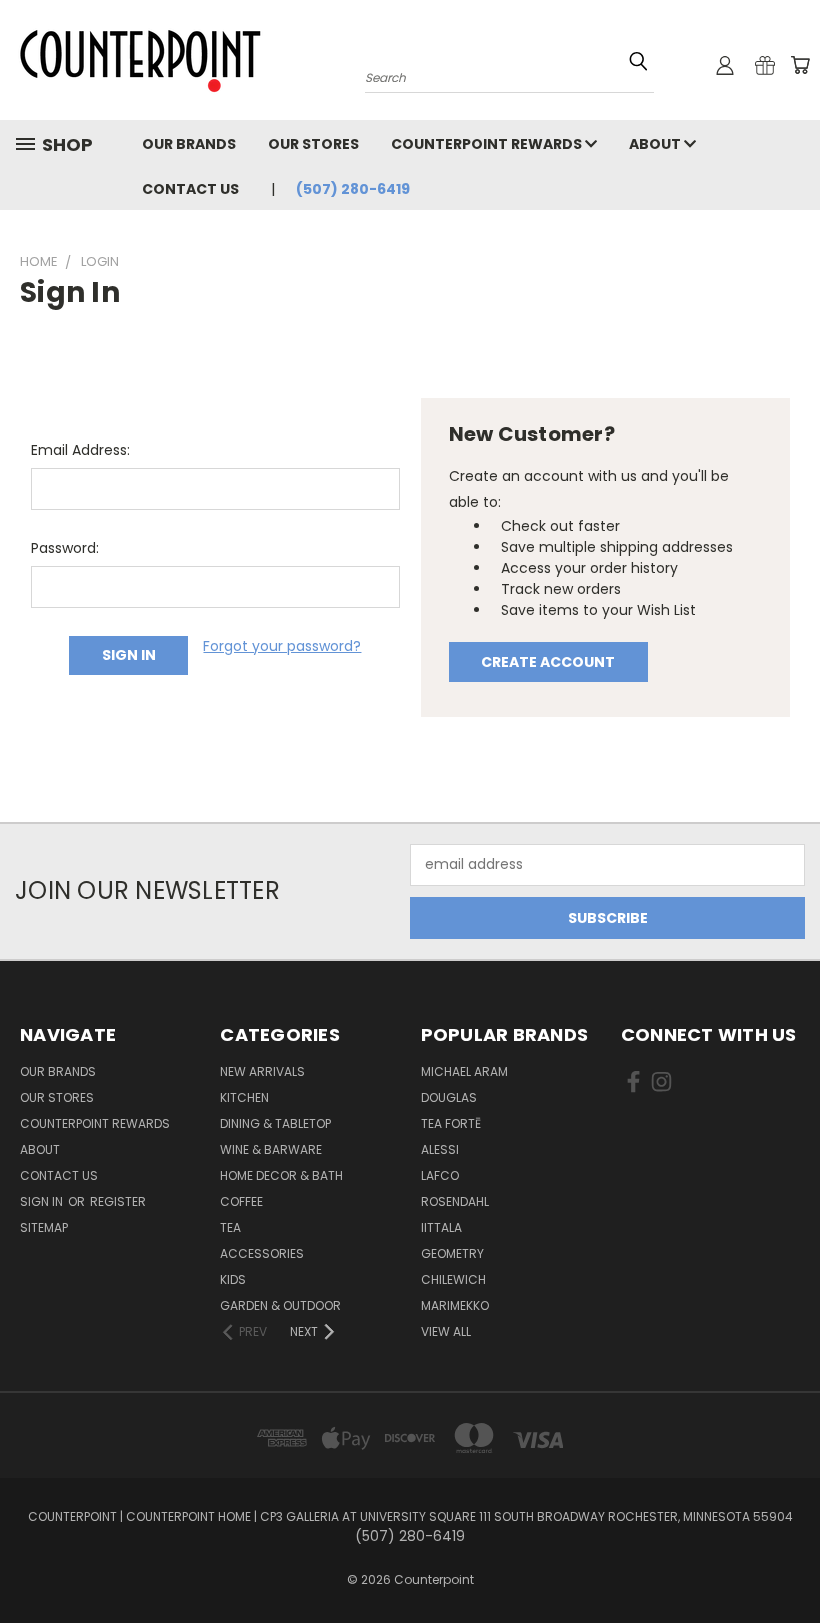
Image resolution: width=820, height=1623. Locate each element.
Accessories (262, 1253)
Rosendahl (455, 1201)
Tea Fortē (451, 1123)
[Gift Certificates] (765, 65)
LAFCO (440, 1175)
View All (446, 1331)
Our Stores (313, 144)
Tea (230, 1227)
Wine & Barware (271, 1149)
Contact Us (190, 189)
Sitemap (44, 1227)
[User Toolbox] (725, 65)
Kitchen (244, 1097)
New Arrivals (262, 1071)
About (656, 144)
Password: (65, 548)
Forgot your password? (282, 646)
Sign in (43, 1201)
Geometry (452, 1253)
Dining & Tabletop (275, 1123)
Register (118, 1201)
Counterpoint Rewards (488, 144)
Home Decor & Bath (281, 1175)
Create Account (548, 662)
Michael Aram (464, 1071)
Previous (789, 1560)
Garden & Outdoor (280, 1305)
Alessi (440, 1149)
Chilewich (453, 1279)
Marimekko (455, 1305)
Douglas (449, 1097)
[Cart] (800, 65)
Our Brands (189, 144)
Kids (233, 1279)
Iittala (441, 1227)
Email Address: (80, 450)
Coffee (241, 1201)
